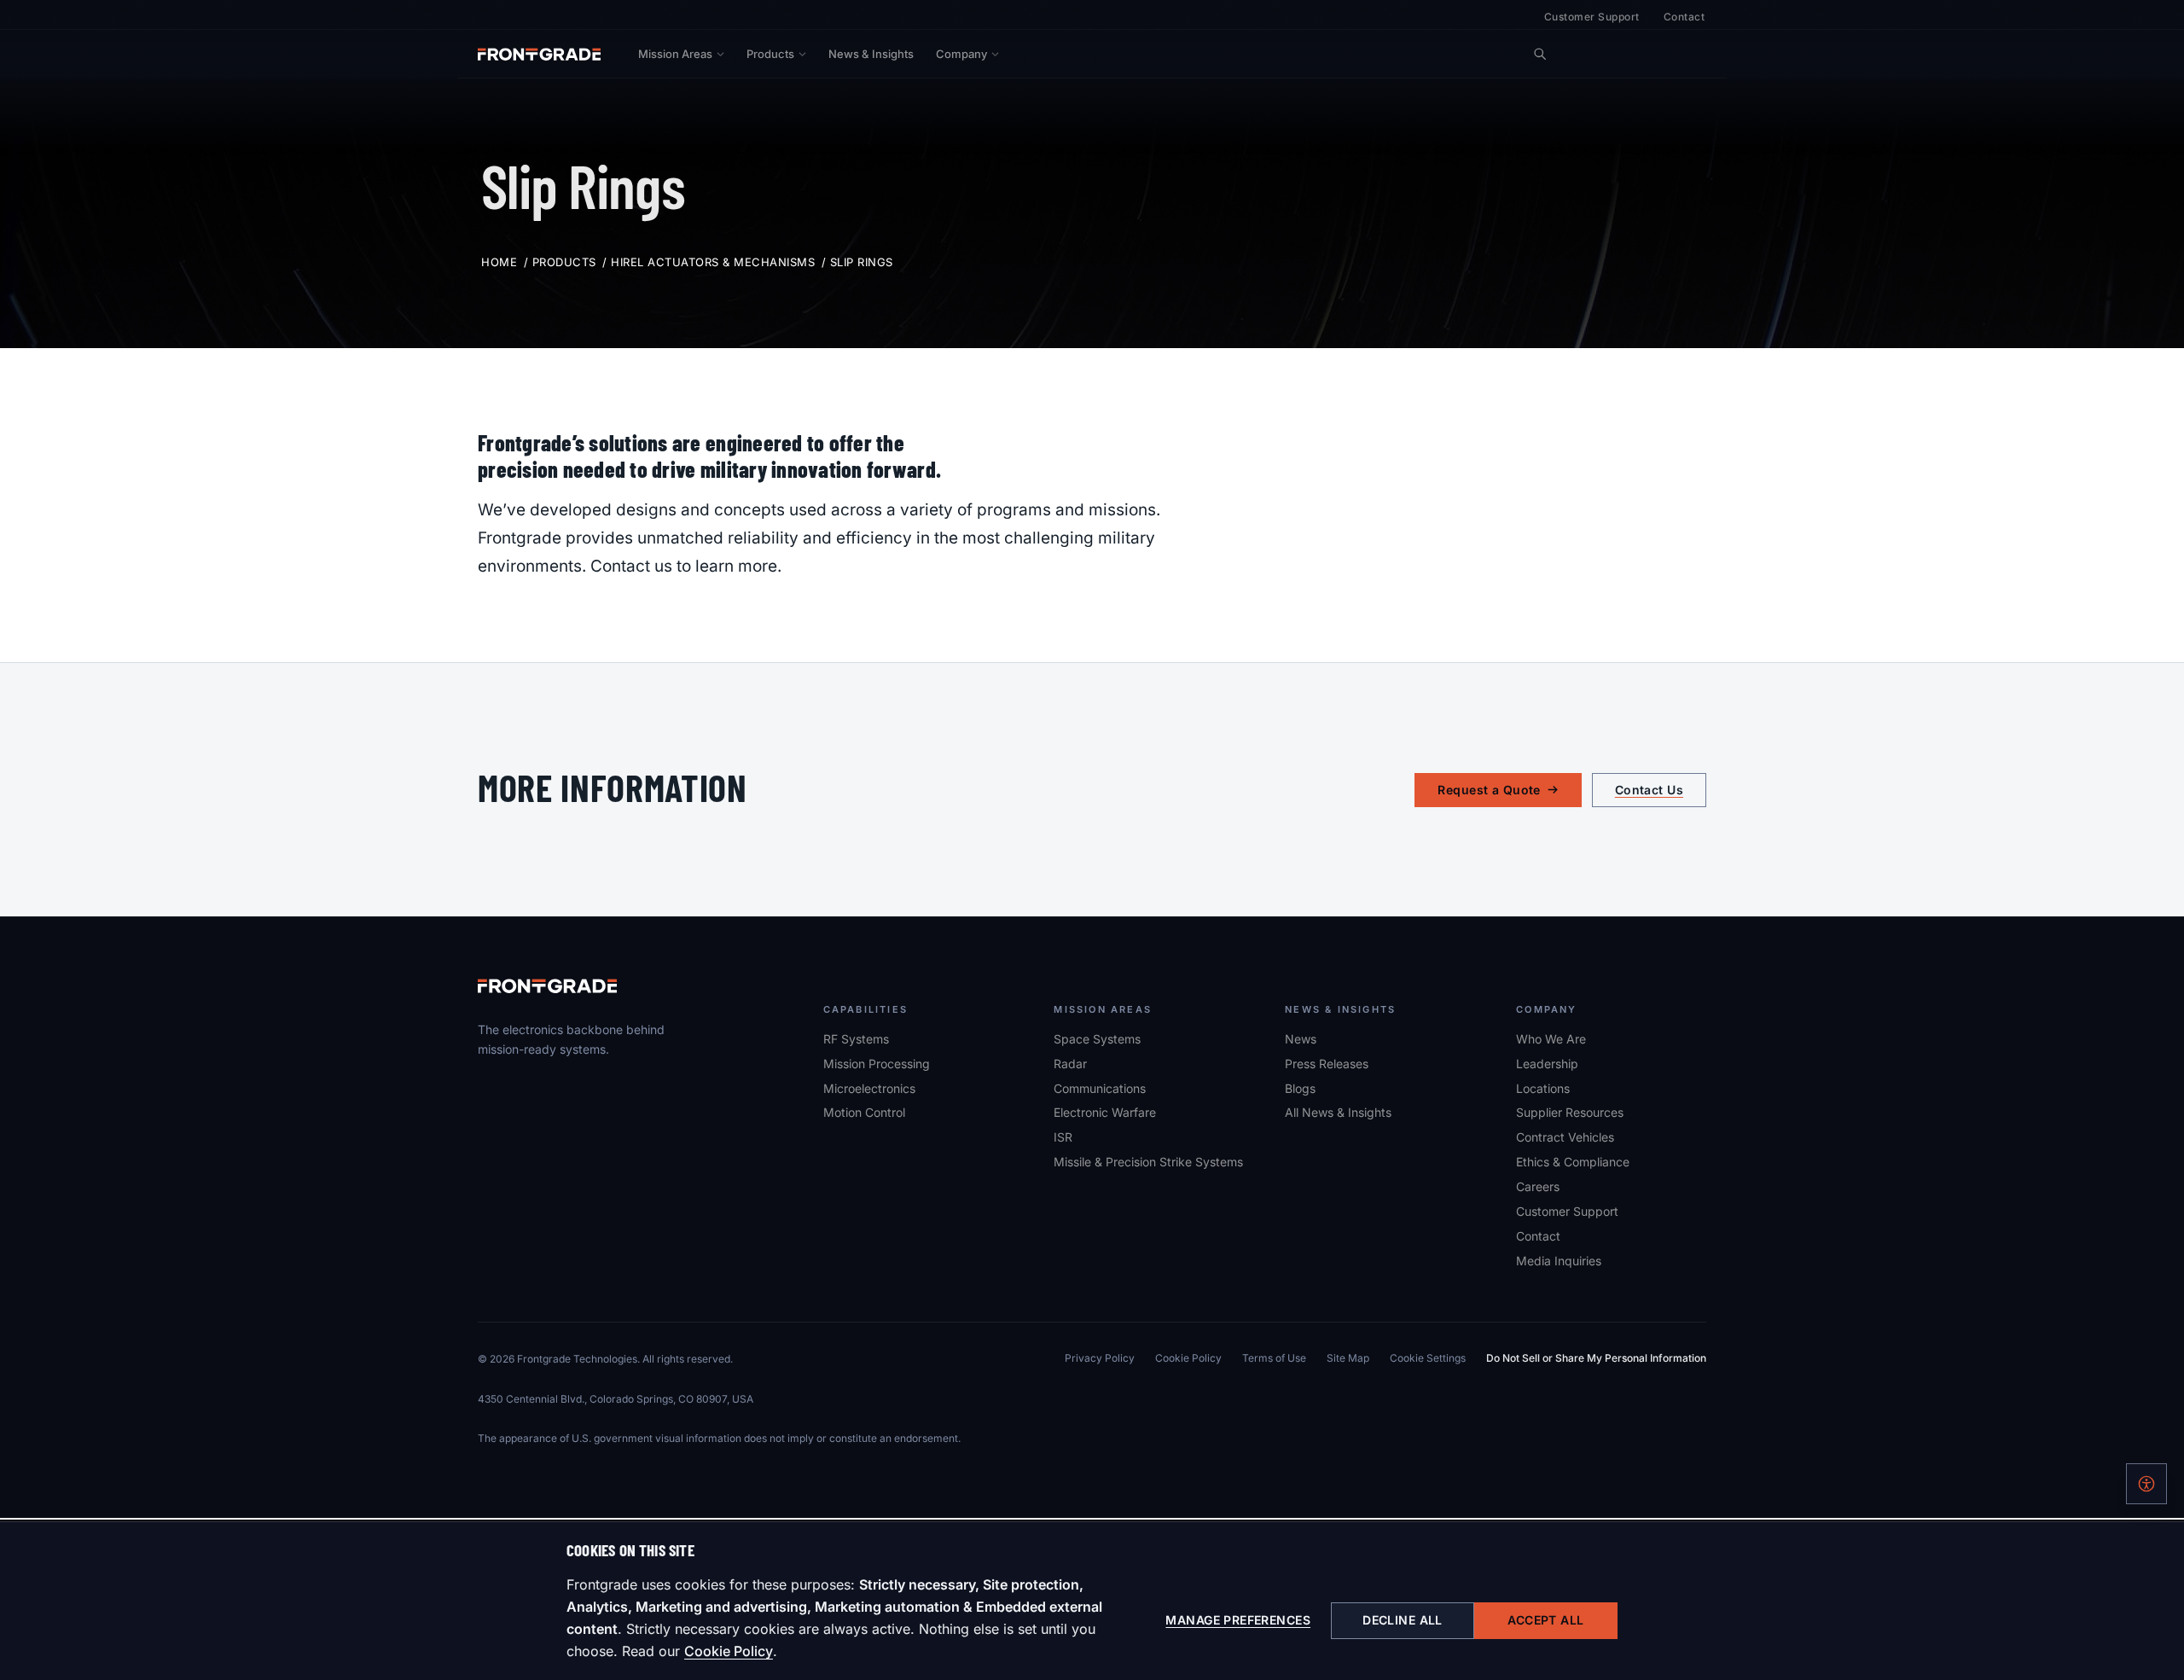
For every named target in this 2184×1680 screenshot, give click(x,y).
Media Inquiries (1559, 1261)
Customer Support (1592, 17)
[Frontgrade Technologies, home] (539, 54)
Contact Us (1649, 790)
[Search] (1540, 54)
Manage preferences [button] (1238, 1620)
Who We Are (1551, 1039)
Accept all (1545, 1620)
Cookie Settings (1428, 1358)
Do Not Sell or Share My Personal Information (1596, 1358)
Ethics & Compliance (1573, 1162)
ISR (1063, 1137)
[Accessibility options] (2146, 1484)
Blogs (1300, 1088)
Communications (1100, 1088)
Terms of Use (1274, 1358)
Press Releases (1327, 1064)
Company (961, 54)
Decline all (1403, 1620)
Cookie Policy (729, 1651)
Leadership (1547, 1064)
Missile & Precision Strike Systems (1148, 1162)
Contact (1684, 17)
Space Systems (1097, 1039)
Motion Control (864, 1112)
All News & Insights (1338, 1112)
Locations (1543, 1088)
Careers (1538, 1186)
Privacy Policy (1100, 1358)
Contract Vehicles (1565, 1137)
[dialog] (1092, 1601)
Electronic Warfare (1105, 1112)
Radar (1070, 1064)
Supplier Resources (1570, 1112)
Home (499, 262)
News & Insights (871, 54)
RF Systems (856, 1039)
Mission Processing (877, 1064)
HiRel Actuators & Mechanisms (713, 262)
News (1301, 1039)
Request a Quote (1489, 790)
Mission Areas (675, 54)
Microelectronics (869, 1088)
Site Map (1348, 1358)
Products (770, 54)
